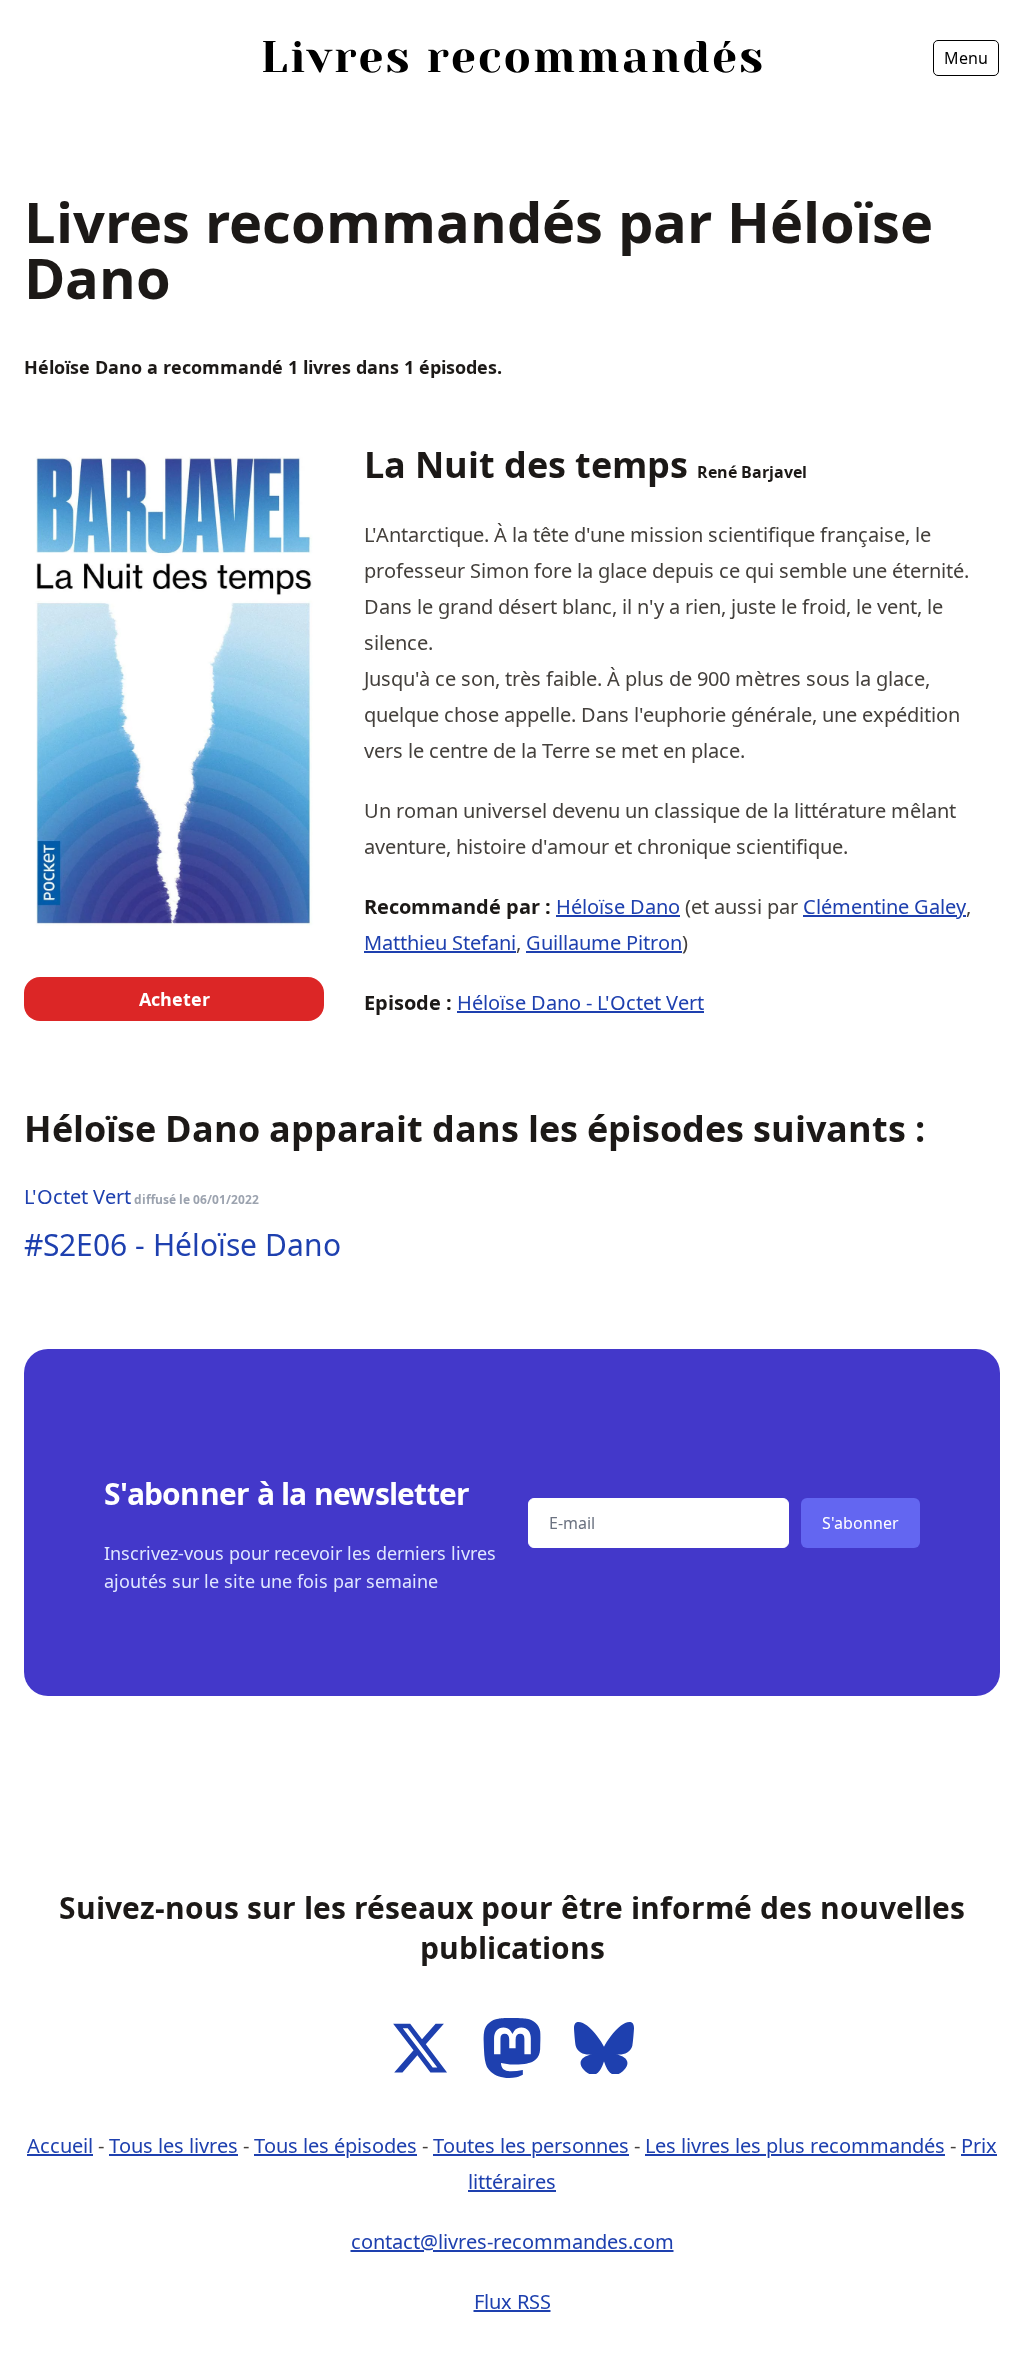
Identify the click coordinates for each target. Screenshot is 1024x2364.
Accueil (61, 114)
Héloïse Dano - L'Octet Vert (580, 1002)
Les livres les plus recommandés (795, 2145)
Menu (966, 58)
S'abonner (860, 1523)
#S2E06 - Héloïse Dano (182, 1244)
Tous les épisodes (335, 2145)
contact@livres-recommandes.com (512, 2241)
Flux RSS (512, 2301)
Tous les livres (173, 2145)
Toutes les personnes (531, 2145)
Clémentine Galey (884, 906)
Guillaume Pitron (604, 942)
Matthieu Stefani (440, 942)
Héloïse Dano (618, 906)
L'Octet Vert (77, 1196)
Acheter (174, 999)
